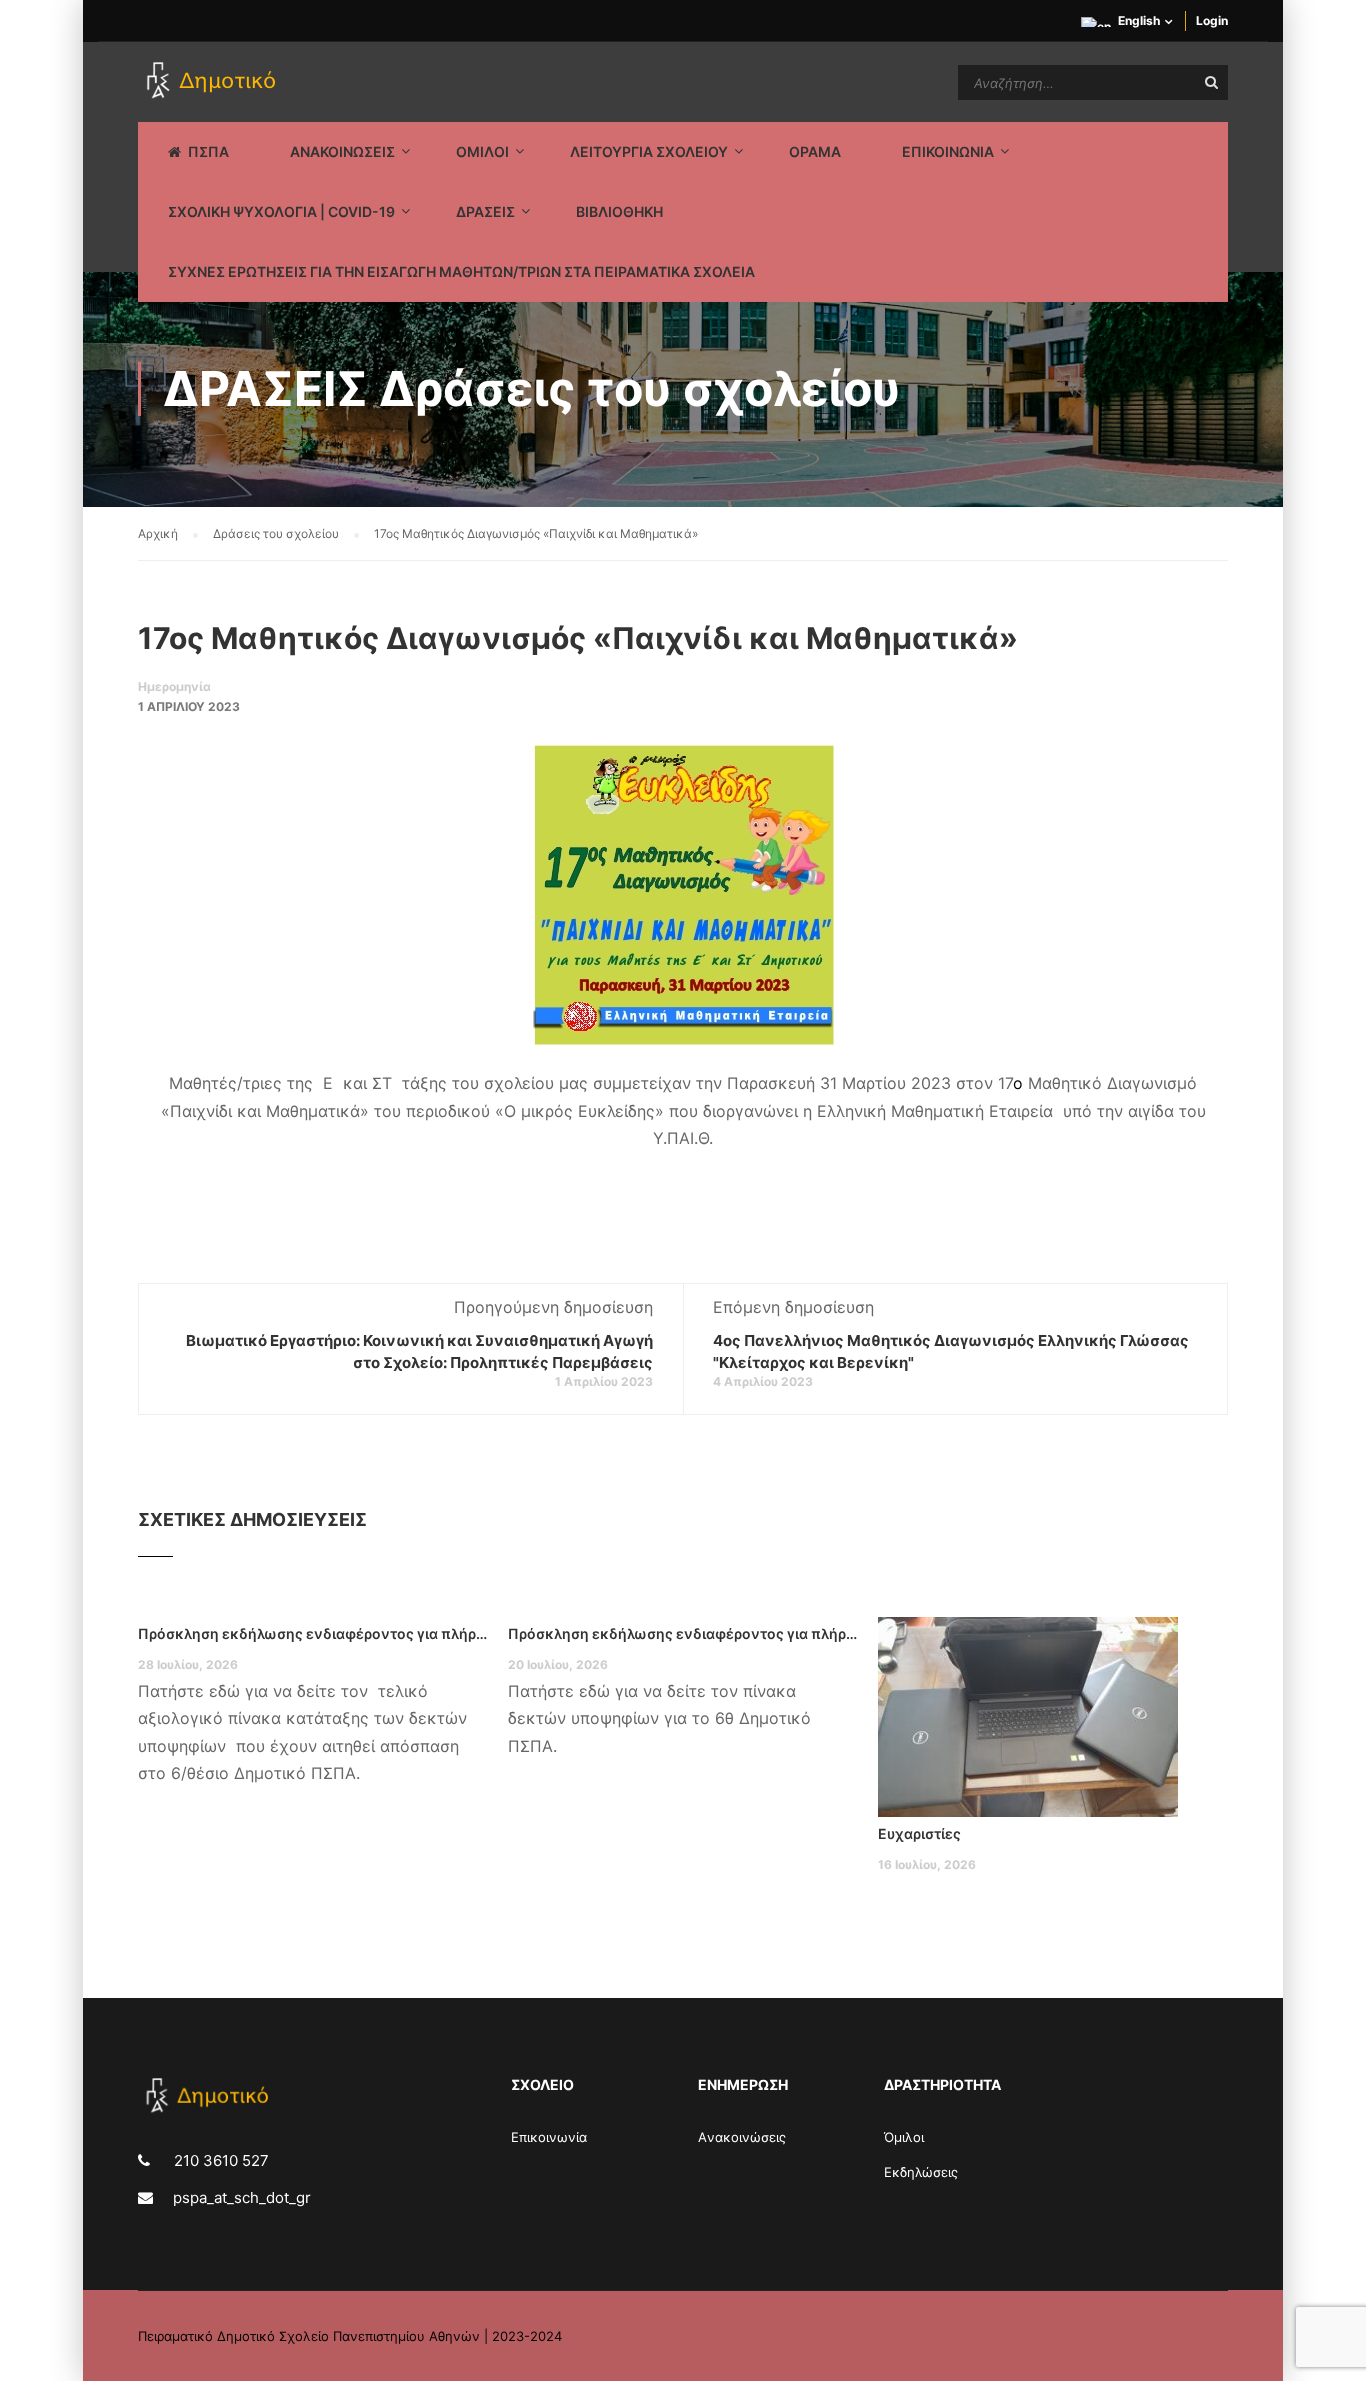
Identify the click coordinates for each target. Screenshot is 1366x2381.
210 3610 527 (219, 2160)
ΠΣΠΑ (208, 151)
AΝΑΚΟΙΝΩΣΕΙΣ (342, 151)
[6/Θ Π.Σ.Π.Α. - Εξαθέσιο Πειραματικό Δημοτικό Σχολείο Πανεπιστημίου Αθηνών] (214, 82)
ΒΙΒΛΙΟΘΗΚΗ (619, 211)
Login (1212, 20)
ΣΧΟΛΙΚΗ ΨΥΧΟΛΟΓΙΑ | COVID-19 (281, 211)
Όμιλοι (904, 2137)
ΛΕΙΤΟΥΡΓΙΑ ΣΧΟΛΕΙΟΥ (649, 151)
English (1139, 20)
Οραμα (815, 151)
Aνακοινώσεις (742, 2137)
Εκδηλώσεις (921, 2172)
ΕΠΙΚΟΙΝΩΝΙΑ (948, 151)
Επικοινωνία (549, 2137)
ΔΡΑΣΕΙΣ (485, 211)
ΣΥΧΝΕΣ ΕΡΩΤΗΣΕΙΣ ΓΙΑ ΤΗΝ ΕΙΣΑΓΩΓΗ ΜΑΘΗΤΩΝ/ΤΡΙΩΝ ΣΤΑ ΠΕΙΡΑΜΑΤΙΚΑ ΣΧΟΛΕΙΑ (461, 271)
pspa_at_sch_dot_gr (242, 2197)
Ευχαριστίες (919, 1833)
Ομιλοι (482, 151)
